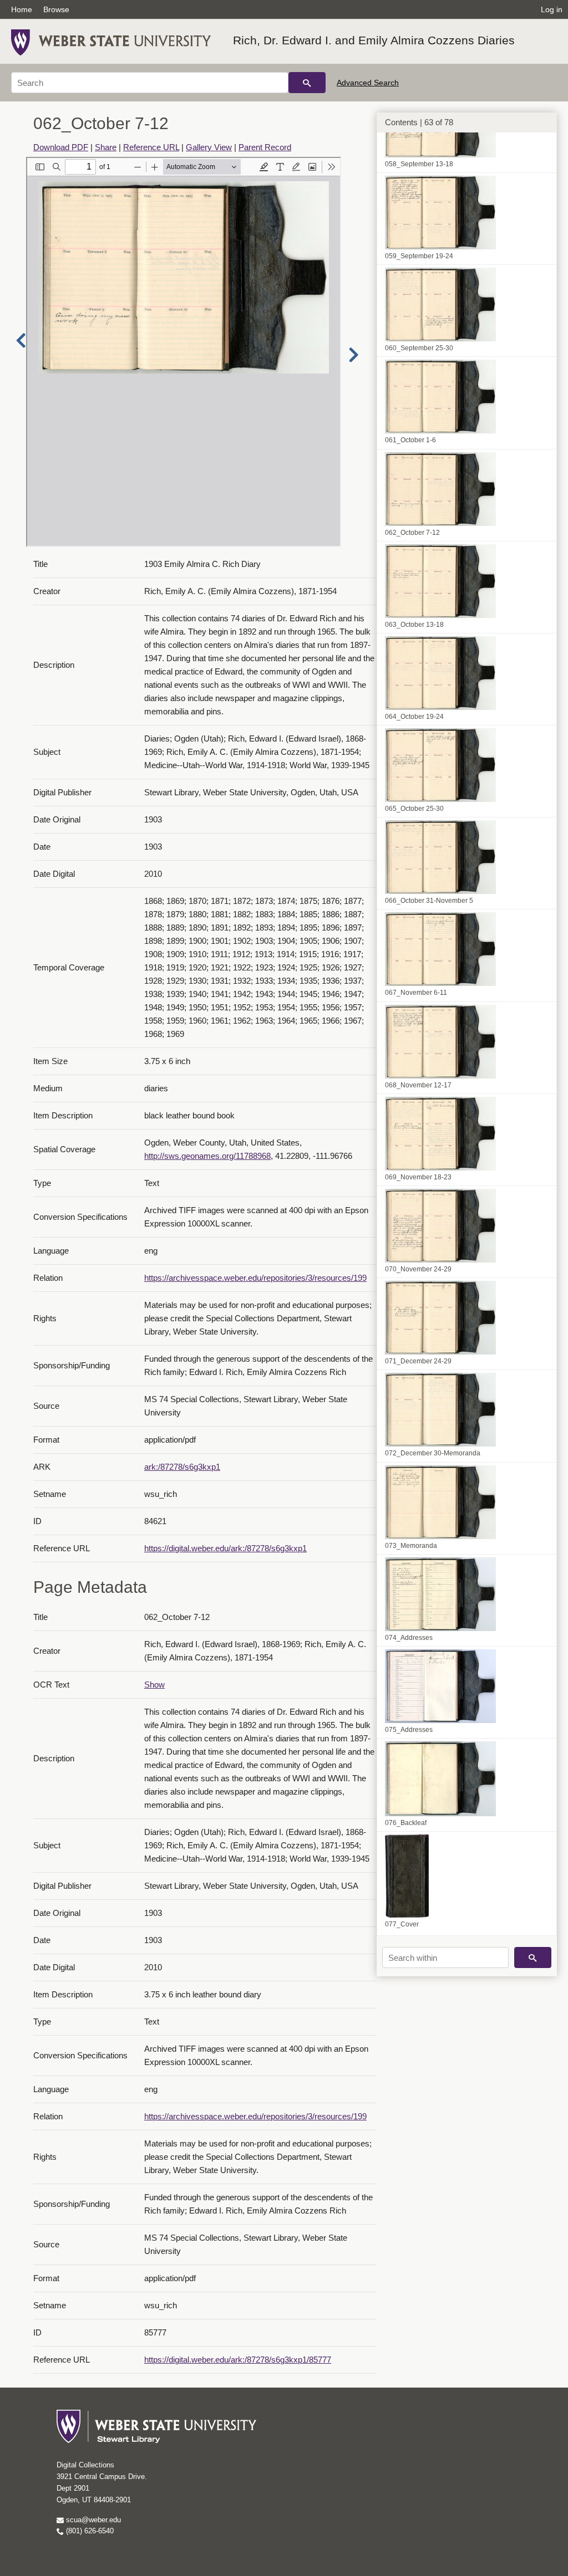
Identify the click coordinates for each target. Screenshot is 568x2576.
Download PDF (61, 147)
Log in (552, 9)
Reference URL (151, 147)
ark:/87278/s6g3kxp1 (182, 1467)
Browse (56, 9)
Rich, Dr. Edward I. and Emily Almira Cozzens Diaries (374, 40)
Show (154, 1685)
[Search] (307, 83)
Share (106, 147)
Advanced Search (368, 83)
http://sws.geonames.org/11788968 (207, 1156)
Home (22, 9)
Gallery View (209, 147)
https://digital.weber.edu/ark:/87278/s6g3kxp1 (225, 1548)
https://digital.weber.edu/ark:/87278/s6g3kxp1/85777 (238, 2360)
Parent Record (265, 147)
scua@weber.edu (92, 2520)
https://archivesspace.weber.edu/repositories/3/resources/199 (255, 1278)
